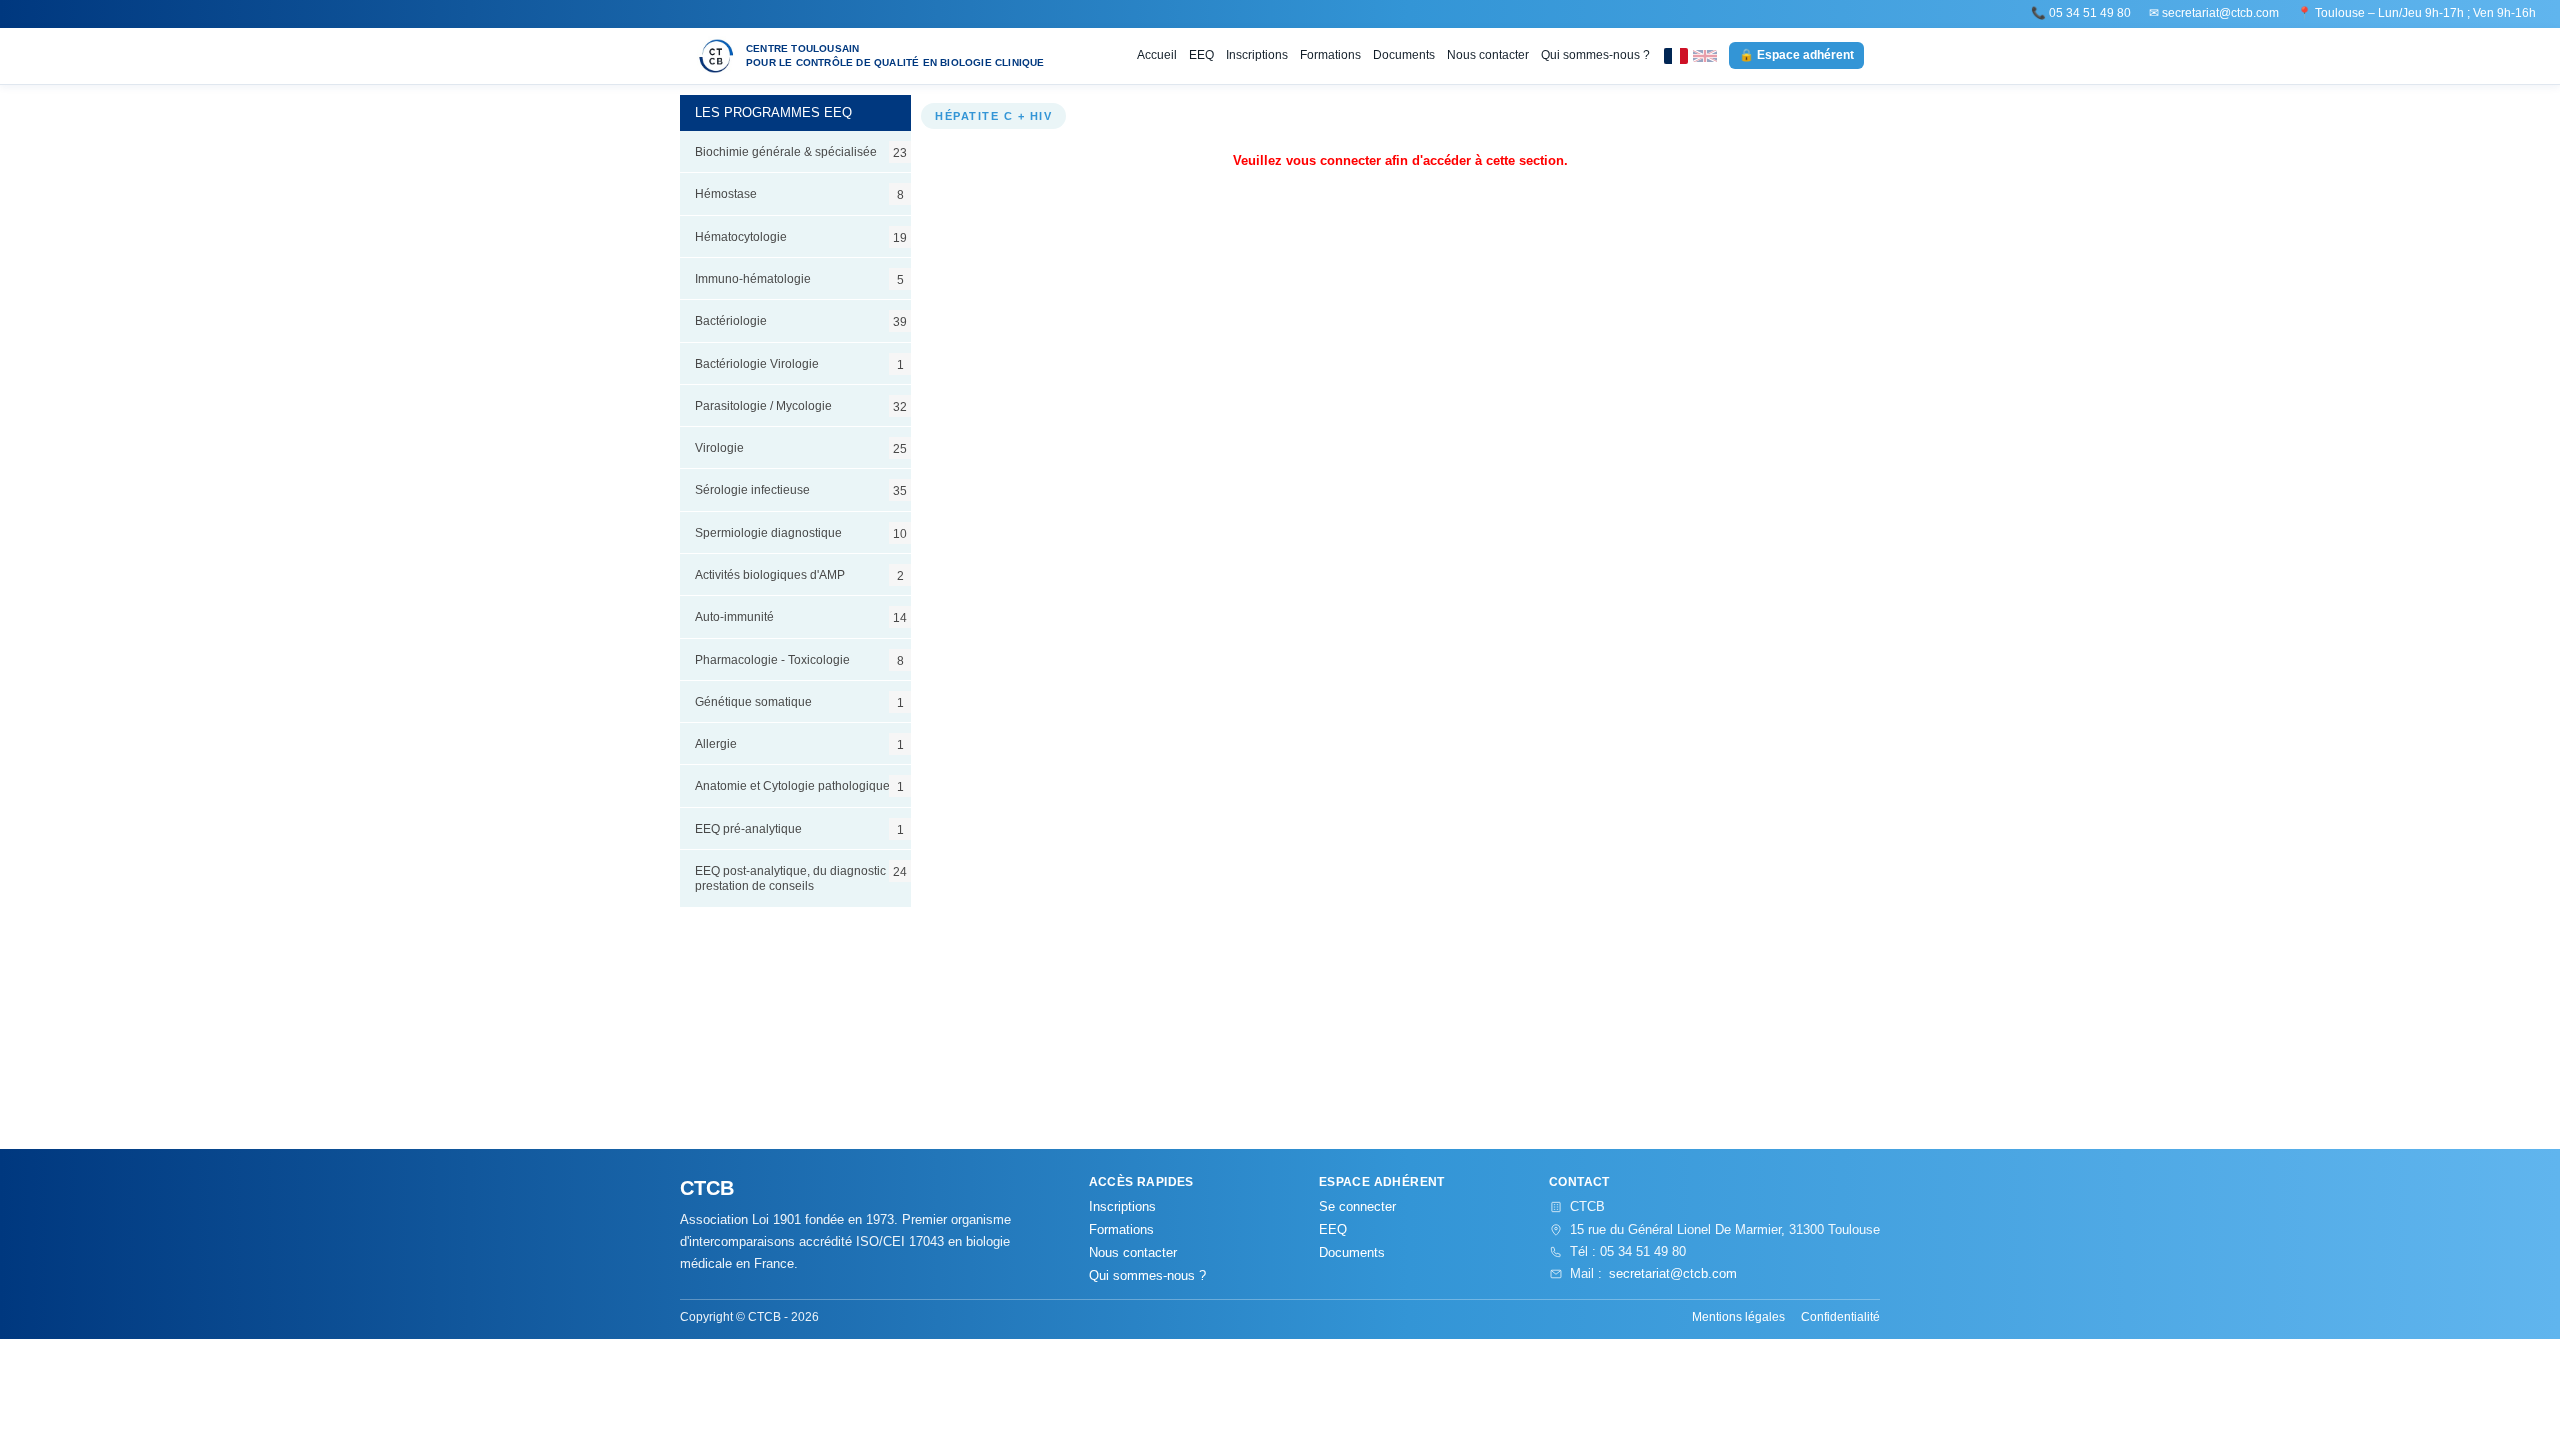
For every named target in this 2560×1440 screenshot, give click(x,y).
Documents (1404, 55)
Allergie (799, 744)
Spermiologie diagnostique (801, 533)
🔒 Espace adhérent (1796, 55)
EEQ (1201, 55)
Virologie (801, 448)
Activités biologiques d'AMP (799, 575)
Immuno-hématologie (799, 279)
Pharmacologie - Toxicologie (799, 660)
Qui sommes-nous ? (1595, 55)
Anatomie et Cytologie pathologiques (799, 786)
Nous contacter (1488, 55)
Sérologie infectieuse (801, 490)
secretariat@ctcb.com (2220, 13)
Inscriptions (1257, 55)
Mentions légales (1738, 1317)
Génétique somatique (799, 702)
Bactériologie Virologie (799, 364)
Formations (1330, 55)
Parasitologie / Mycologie (801, 406)
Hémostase (799, 194)
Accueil (1157, 55)
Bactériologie (801, 321)
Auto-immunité (801, 617)
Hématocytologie (801, 237)
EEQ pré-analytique (799, 829)
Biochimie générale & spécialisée (801, 152)
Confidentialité (1840, 1317)
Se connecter (1357, 1206)
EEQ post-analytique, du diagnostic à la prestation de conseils (802, 878)
